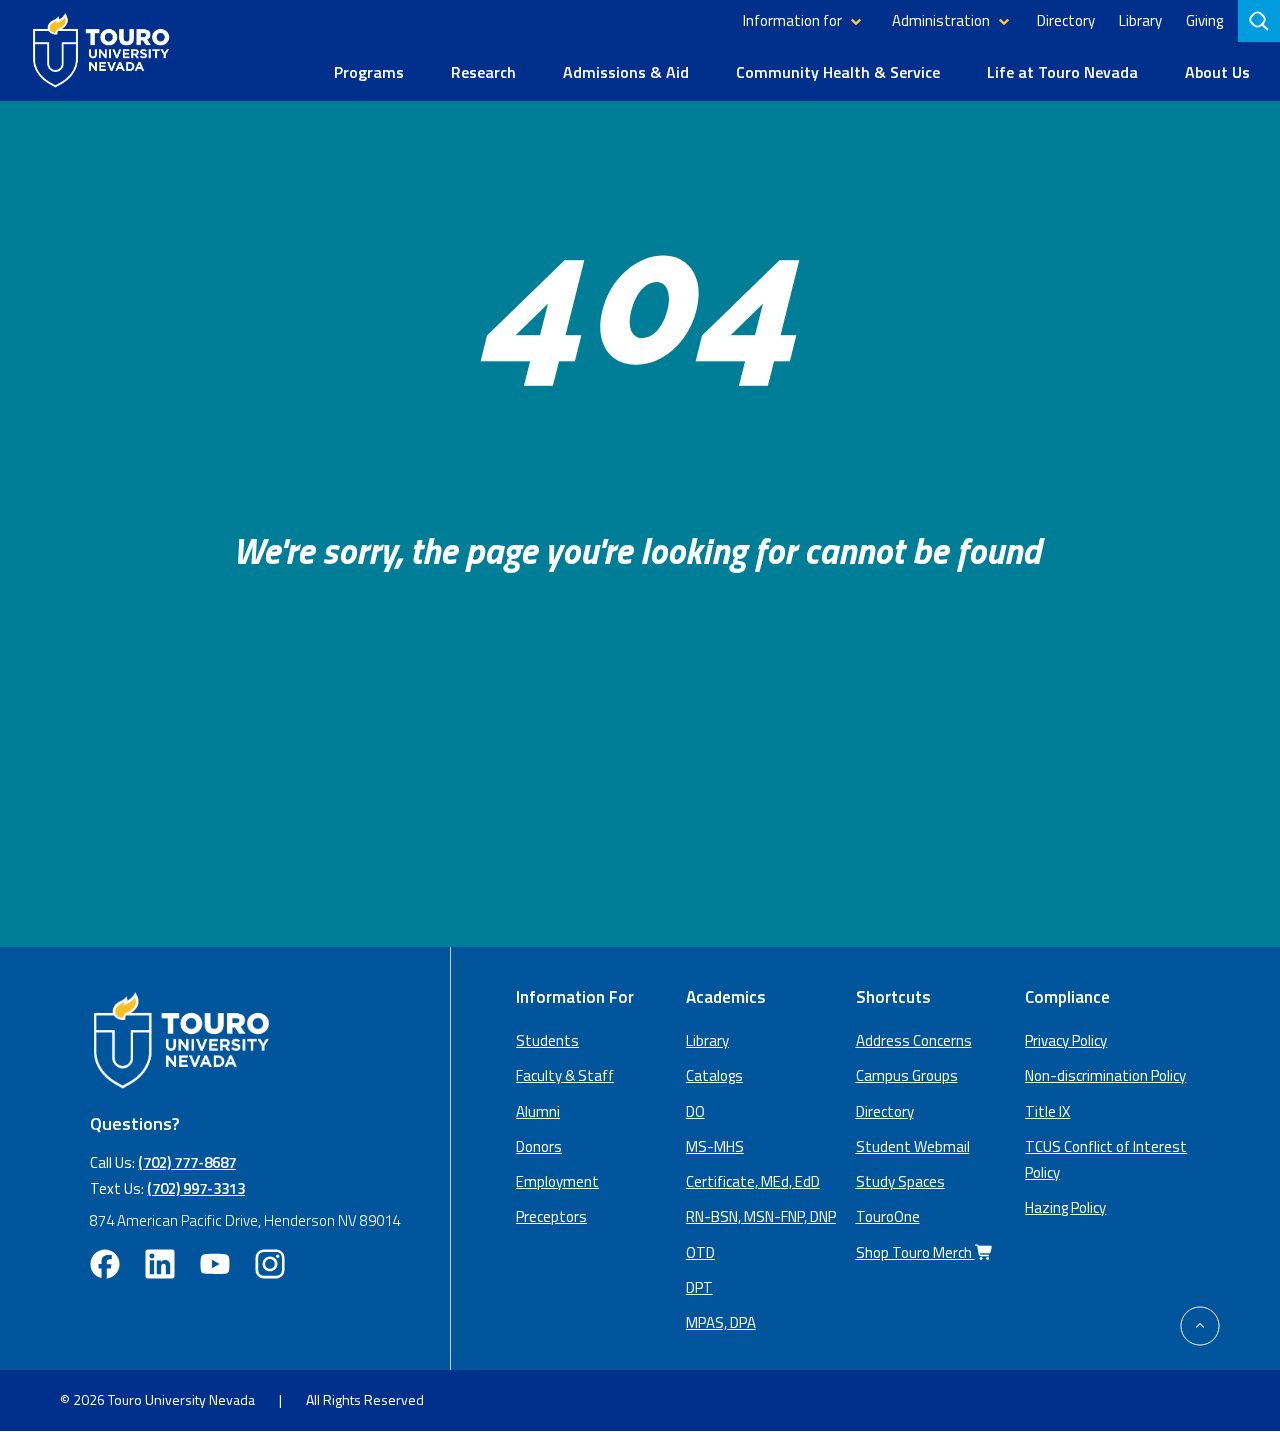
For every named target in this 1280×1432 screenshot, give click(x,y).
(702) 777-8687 (187, 1162)
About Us (1217, 72)
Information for (792, 20)
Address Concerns (914, 1040)
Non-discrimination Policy (1105, 1075)
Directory (1066, 20)
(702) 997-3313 (196, 1188)
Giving (1204, 20)
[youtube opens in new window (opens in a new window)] (215, 1264)
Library (1140, 20)
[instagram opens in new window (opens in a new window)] (270, 1264)
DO (695, 1111)
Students (547, 1040)
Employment (557, 1181)
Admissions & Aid (626, 72)
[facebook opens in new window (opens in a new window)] (105, 1264)
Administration (941, 20)
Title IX (1047, 1111)
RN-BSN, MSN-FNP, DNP (761, 1216)
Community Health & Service (838, 72)
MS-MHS (715, 1146)
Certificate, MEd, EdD (753, 1181)
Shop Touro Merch (915, 1252)
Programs (369, 72)
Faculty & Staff (565, 1075)
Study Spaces (900, 1181)
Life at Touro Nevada (1062, 72)
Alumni (538, 1111)
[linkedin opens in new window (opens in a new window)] (160, 1264)
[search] (1261, 21)
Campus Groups (907, 1075)
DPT (699, 1287)
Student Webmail (913, 1146)
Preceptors (551, 1216)
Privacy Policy (1066, 1040)
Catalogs (714, 1075)
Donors (539, 1146)
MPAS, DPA (721, 1322)
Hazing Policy (1065, 1207)
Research (483, 72)
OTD (700, 1252)
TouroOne (888, 1216)
